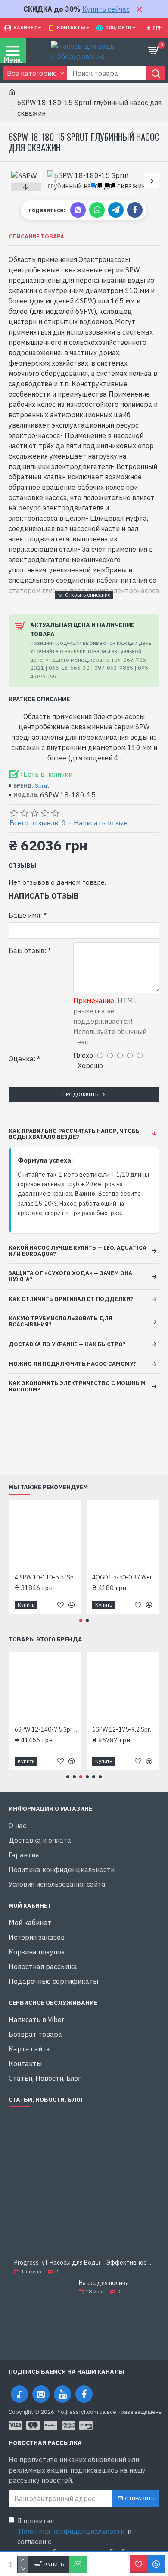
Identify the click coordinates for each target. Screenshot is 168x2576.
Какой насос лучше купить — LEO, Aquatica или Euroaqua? (78, 1251)
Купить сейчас (106, 9)
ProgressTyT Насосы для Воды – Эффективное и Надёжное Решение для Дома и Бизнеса (84, 2263)
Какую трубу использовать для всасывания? (61, 1321)
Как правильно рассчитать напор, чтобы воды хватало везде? (75, 1134)
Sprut (42, 786)
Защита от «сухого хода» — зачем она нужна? (70, 1276)
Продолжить (80, 1094)
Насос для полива (104, 2283)
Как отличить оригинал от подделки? (71, 1299)
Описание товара (36, 237)
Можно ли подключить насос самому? (72, 1364)
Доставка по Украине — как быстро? (67, 1344)
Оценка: (22, 1059)
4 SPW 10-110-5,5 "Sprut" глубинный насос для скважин (47, 1577)
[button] (55, 181)
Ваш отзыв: (27, 950)
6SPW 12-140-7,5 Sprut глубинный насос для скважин (47, 1729)
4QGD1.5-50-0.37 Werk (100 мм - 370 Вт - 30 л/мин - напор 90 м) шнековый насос (124, 1577)
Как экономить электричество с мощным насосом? (77, 1386)
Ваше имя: (25, 915)
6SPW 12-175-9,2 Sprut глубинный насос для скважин (124, 1729)
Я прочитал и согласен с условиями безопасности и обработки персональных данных (79, 2542)
